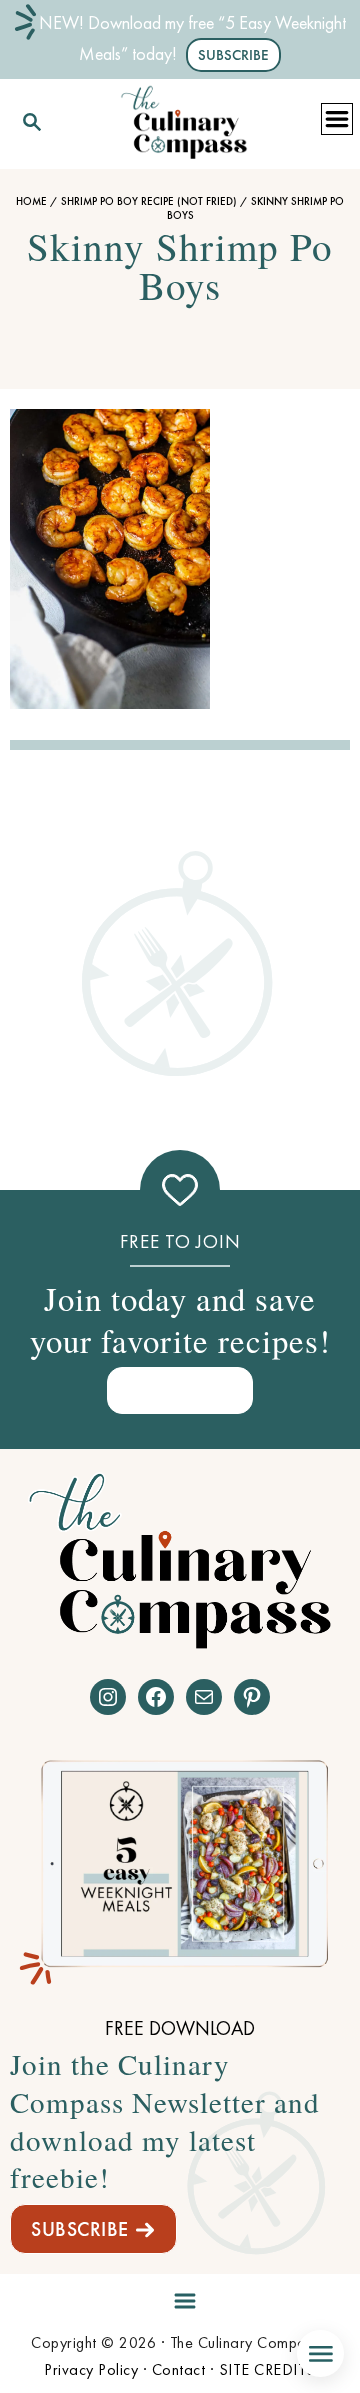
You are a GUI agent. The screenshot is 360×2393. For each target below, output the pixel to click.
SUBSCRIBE (80, 2229)
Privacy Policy (91, 2369)
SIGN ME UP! (180, 1389)
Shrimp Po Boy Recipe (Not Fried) (149, 201)
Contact (179, 2369)
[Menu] (180, 2296)
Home (31, 201)
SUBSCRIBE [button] (233, 55)
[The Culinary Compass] (184, 118)
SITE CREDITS (267, 2369)
